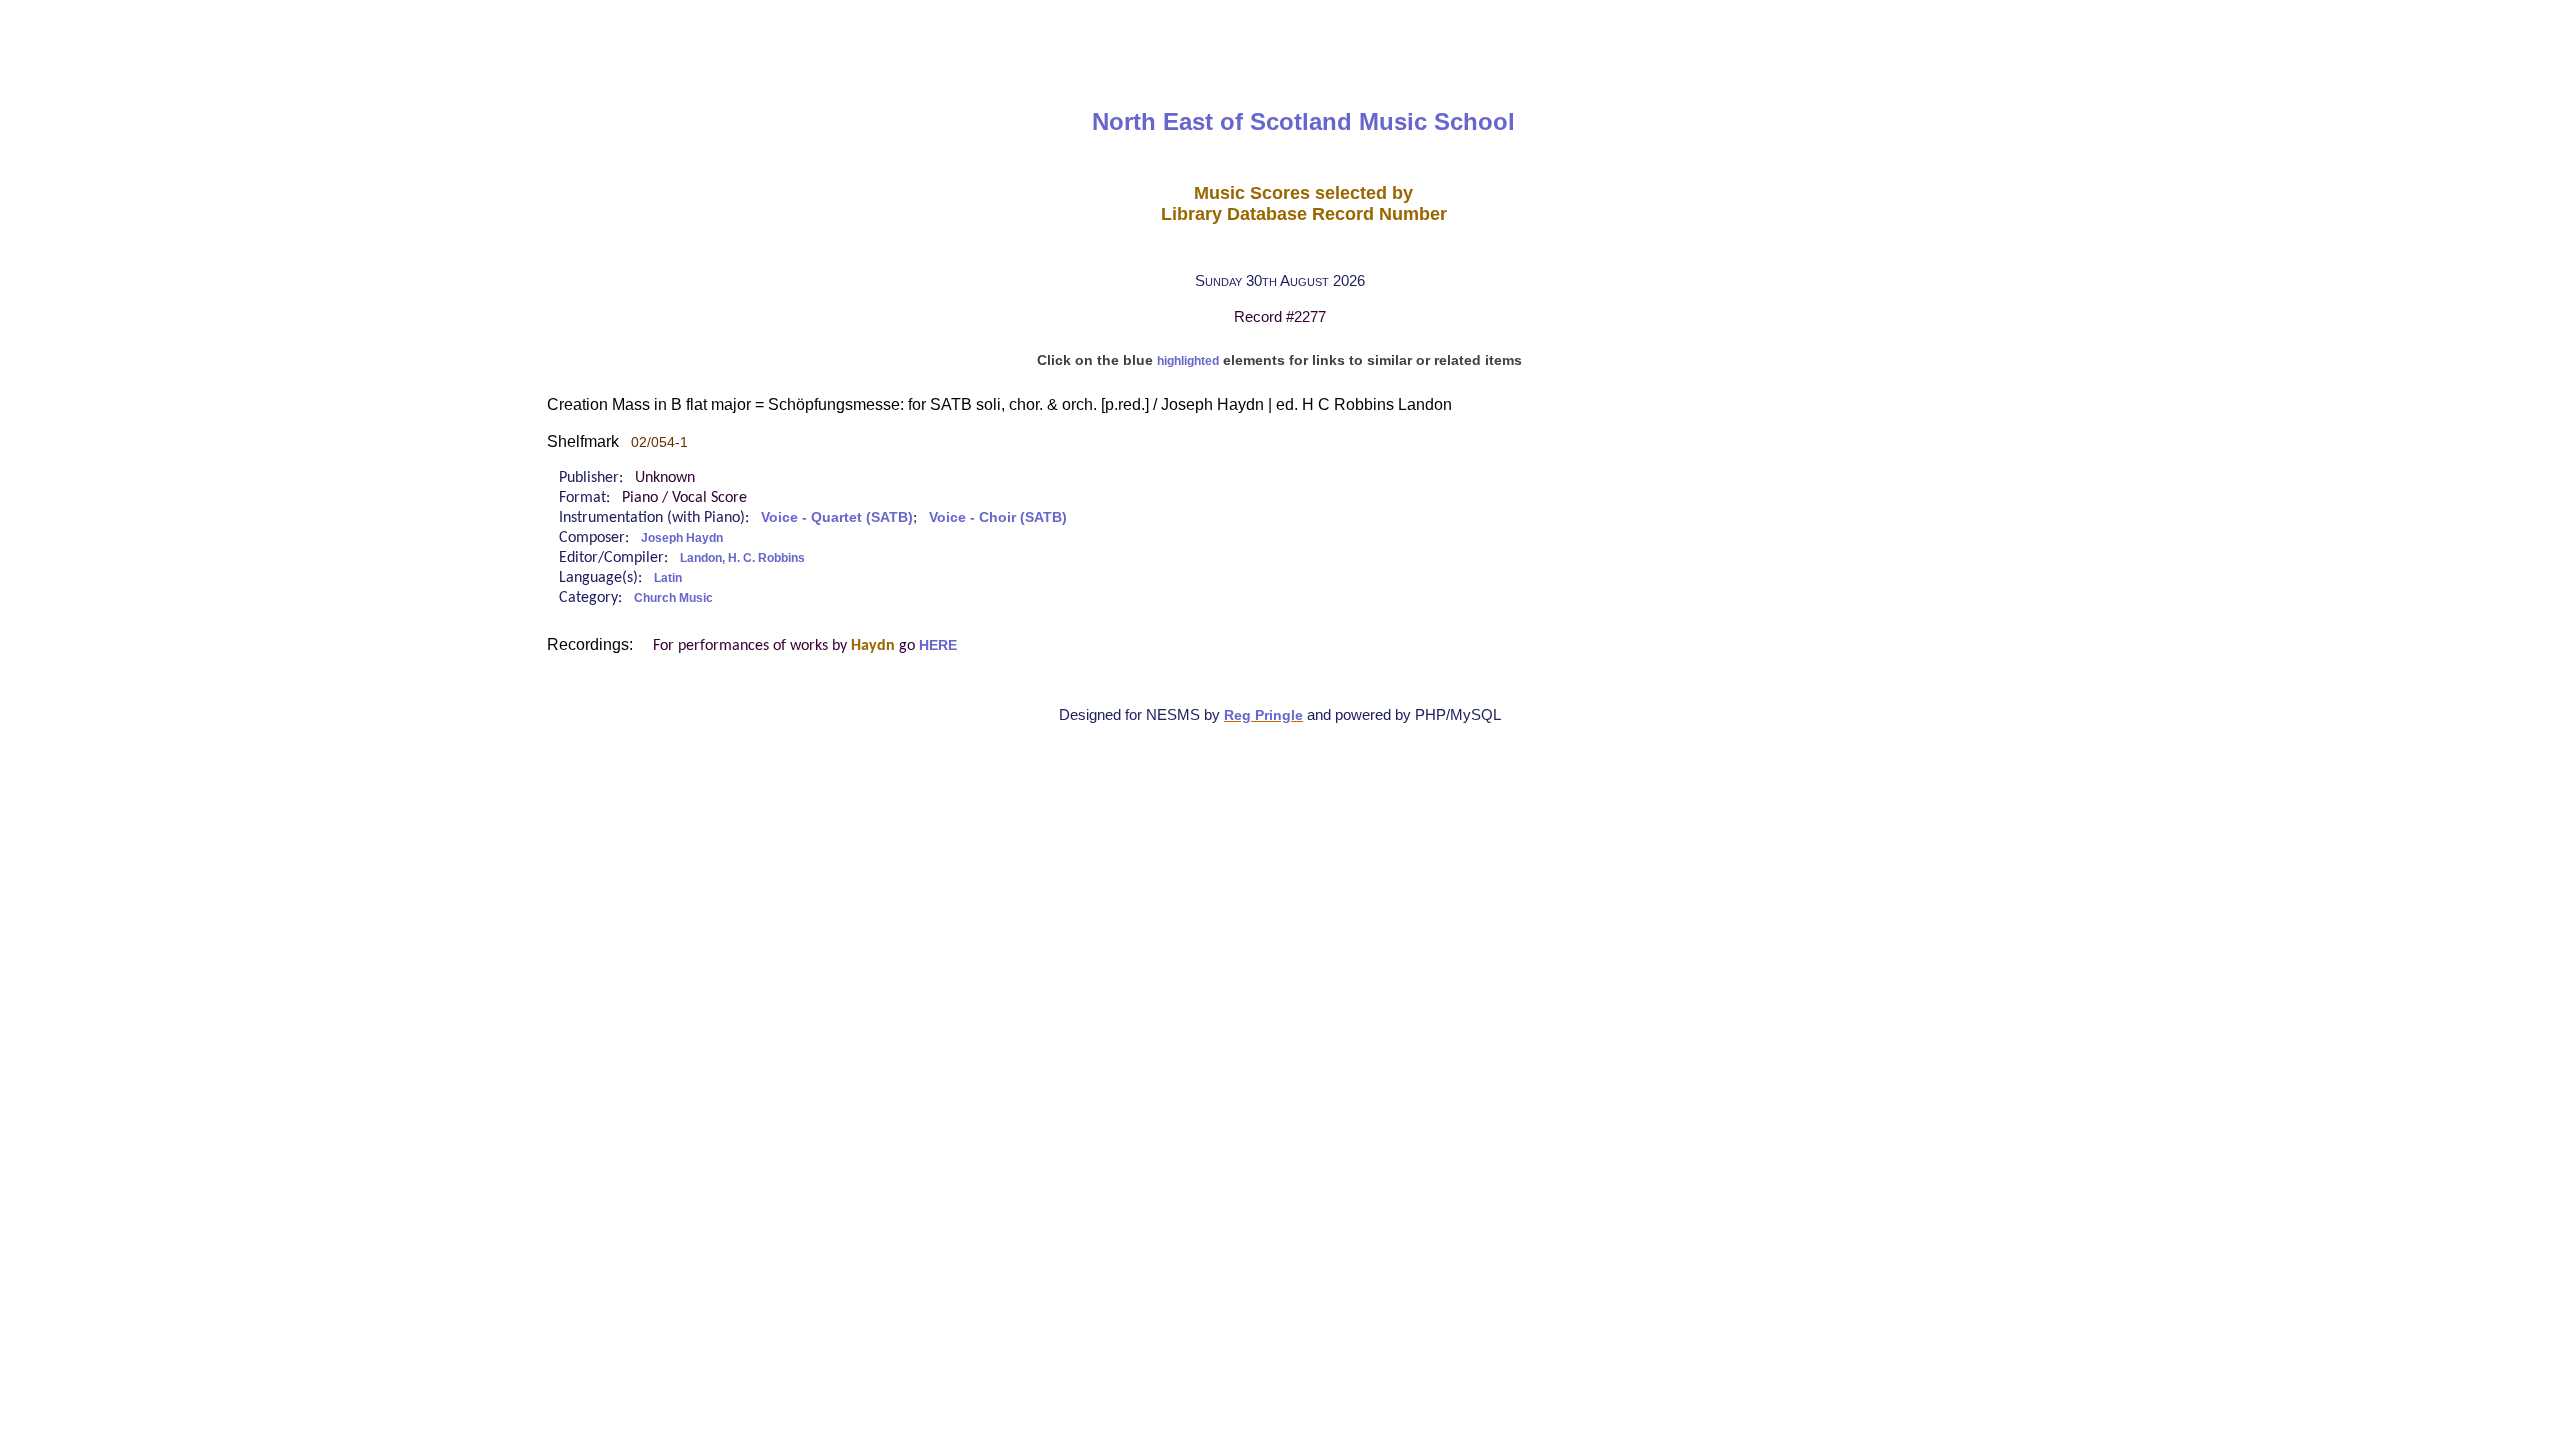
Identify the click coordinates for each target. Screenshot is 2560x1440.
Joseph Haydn (682, 538)
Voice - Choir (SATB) (998, 517)
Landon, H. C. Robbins (742, 558)
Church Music (673, 598)
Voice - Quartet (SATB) (837, 517)
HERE (938, 645)
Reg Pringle (1263, 715)
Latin (668, 578)
